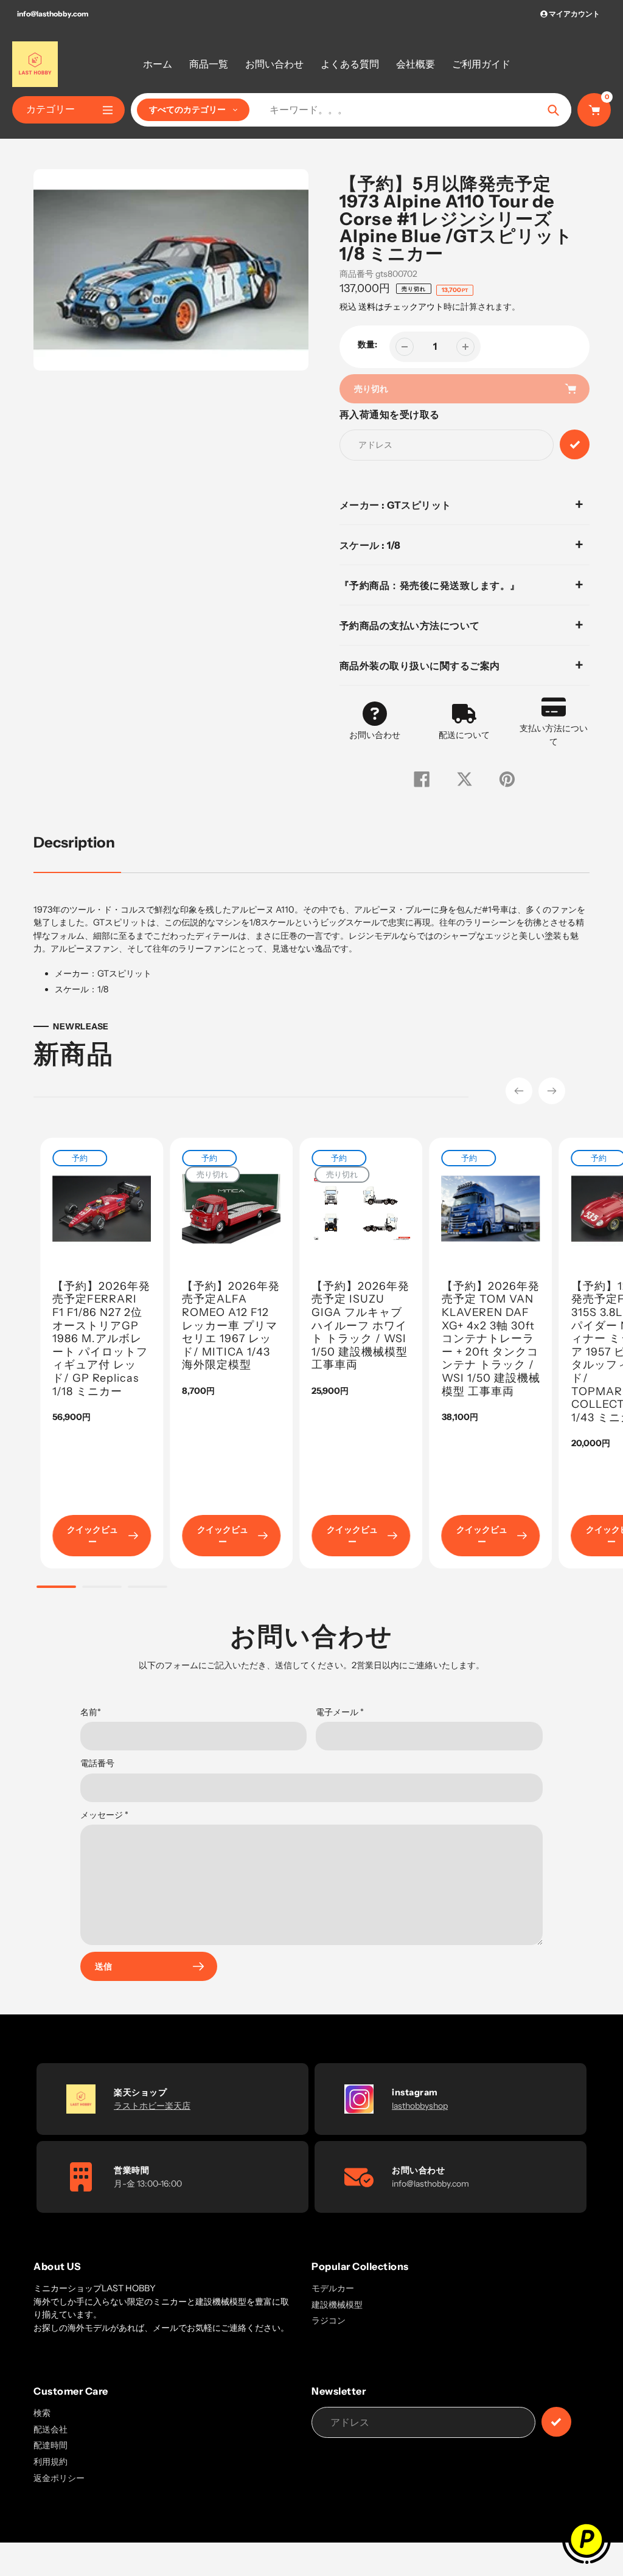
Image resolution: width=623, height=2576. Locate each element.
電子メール (340, 1712)
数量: (367, 344)
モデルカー (333, 2288)
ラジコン (329, 2320)
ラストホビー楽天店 (152, 2106)
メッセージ (104, 1815)
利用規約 (50, 2462)
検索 (42, 2413)
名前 (91, 1712)
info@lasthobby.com (53, 14)
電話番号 (97, 1763)
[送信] (556, 2422)
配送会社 (50, 2429)
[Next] (552, 1091)
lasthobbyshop (420, 2106)
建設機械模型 (337, 2305)
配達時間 (50, 2445)
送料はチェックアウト (401, 307)
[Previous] (519, 1091)
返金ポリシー (59, 2478)
